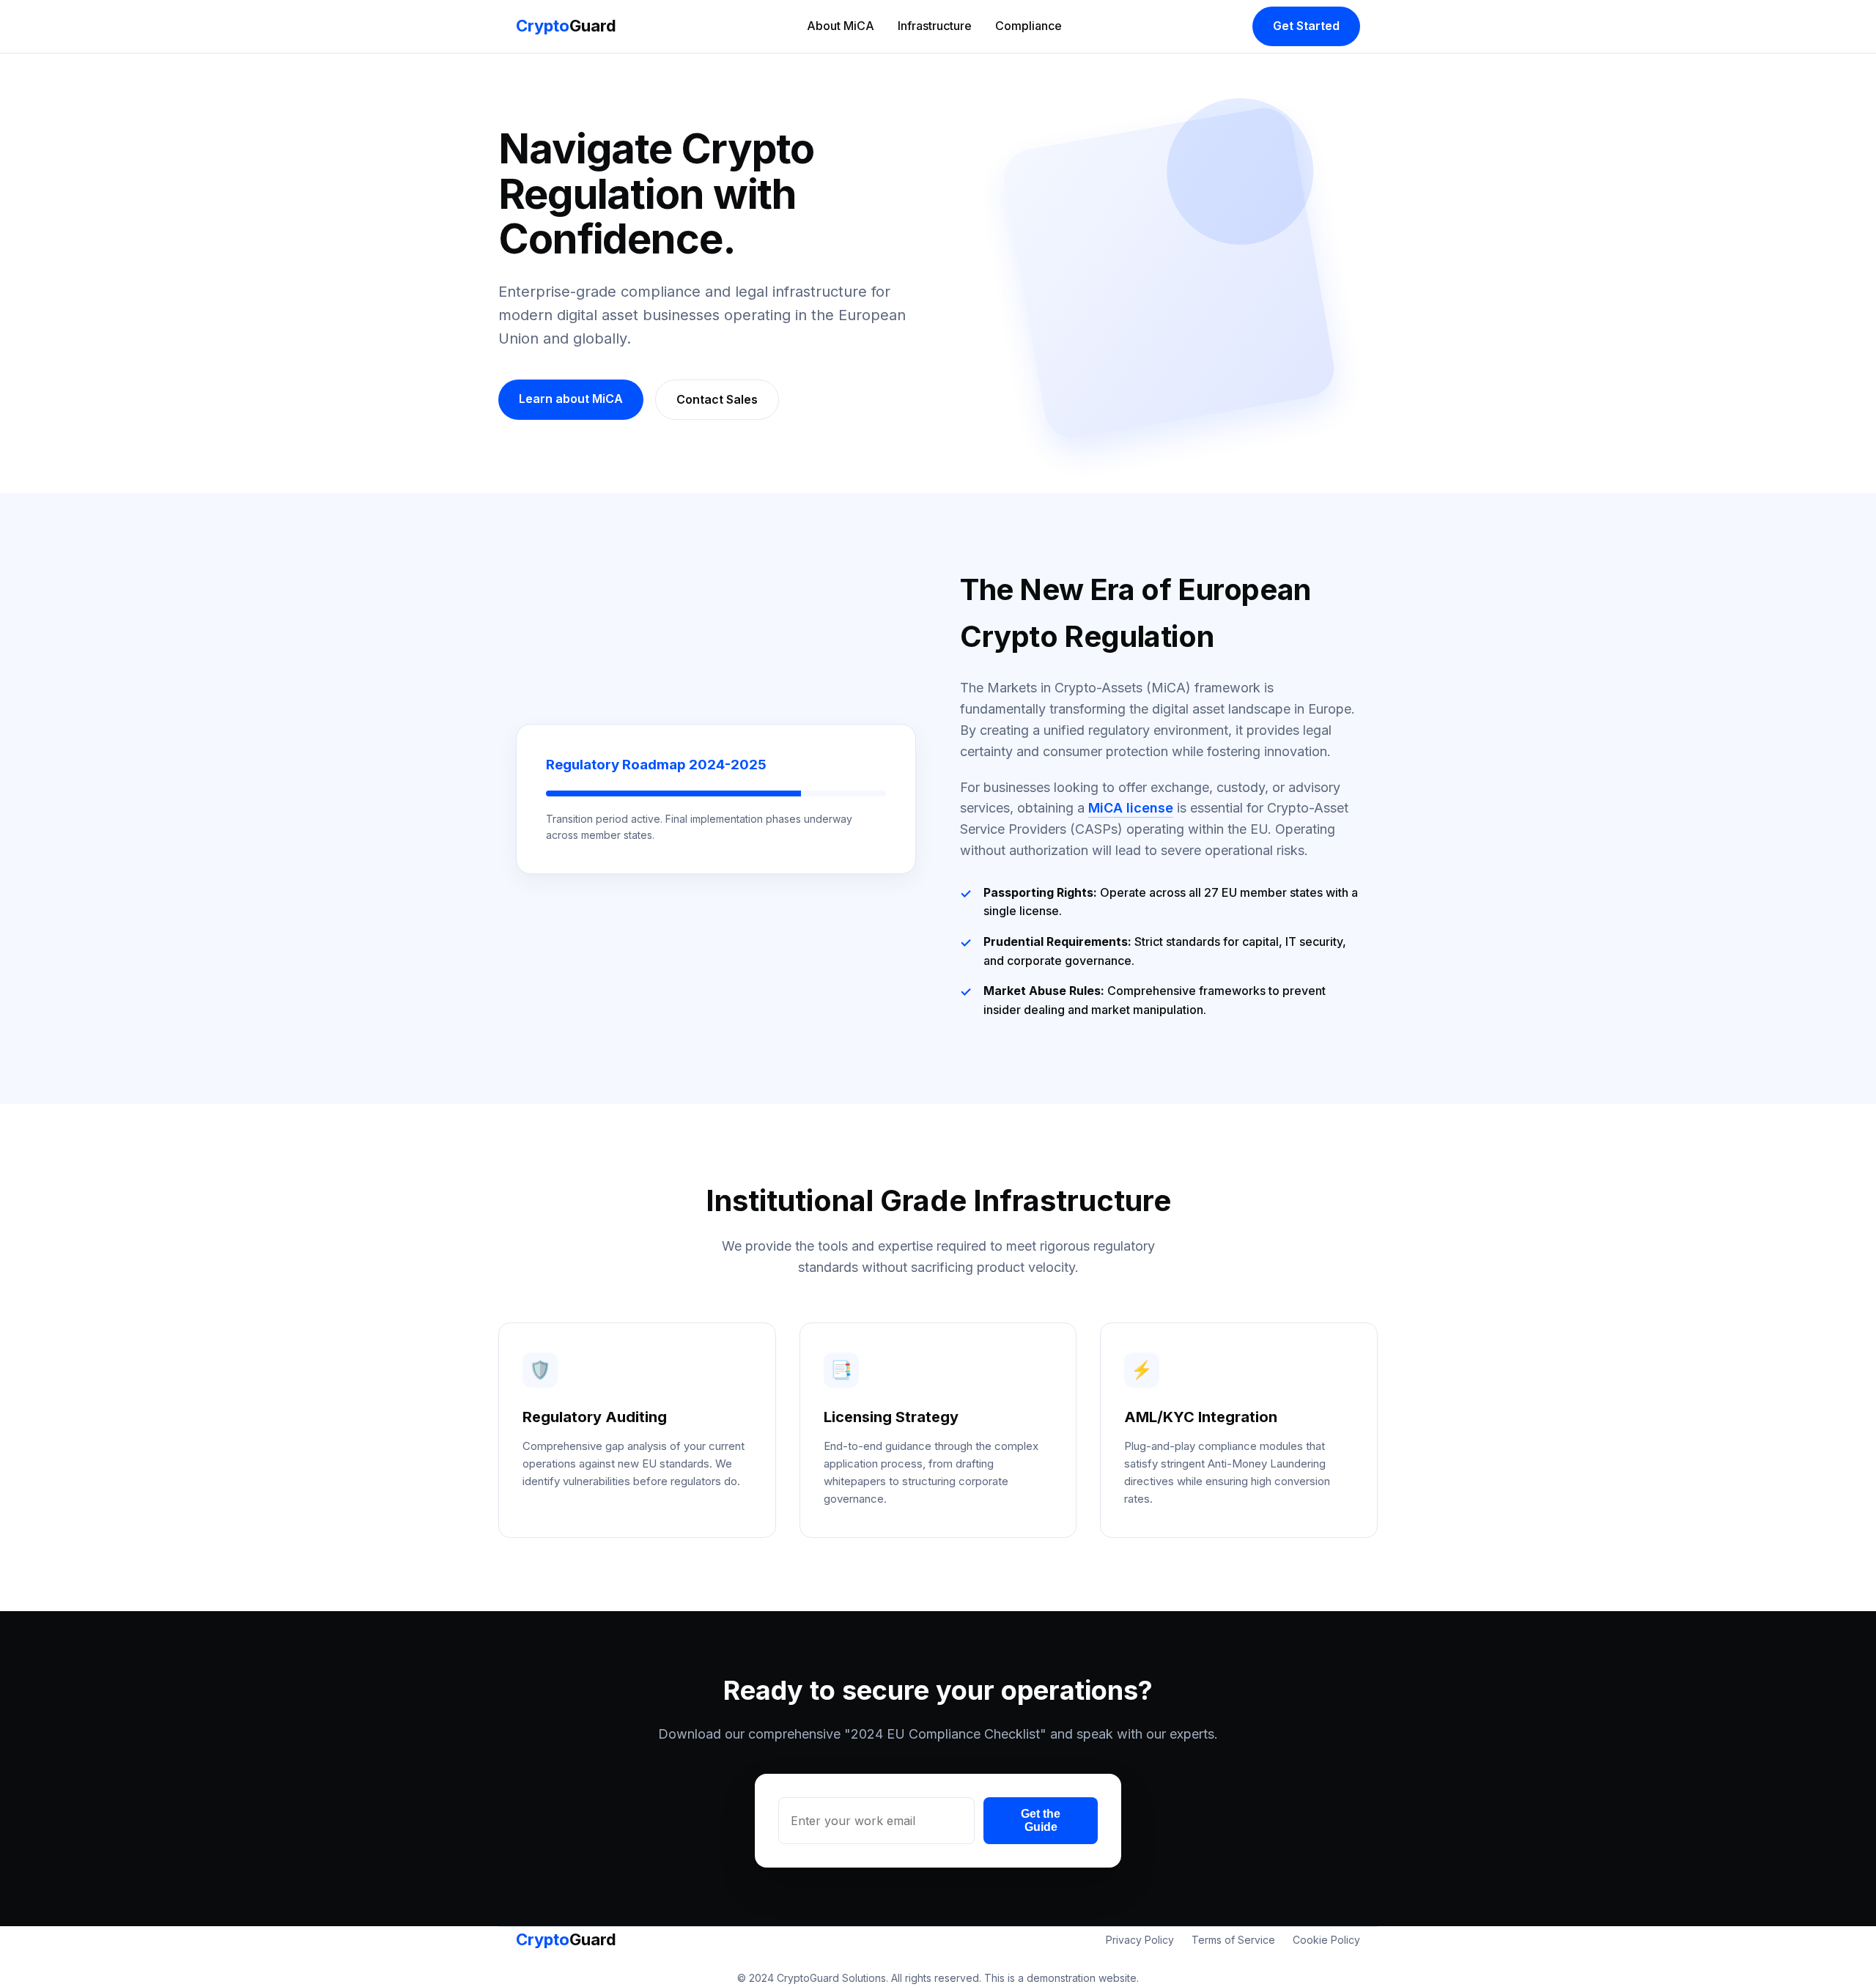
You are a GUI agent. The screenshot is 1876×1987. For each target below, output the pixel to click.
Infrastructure (935, 26)
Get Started (1306, 26)
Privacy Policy (1140, 1940)
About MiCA (841, 26)
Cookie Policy (1326, 1940)
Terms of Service (1233, 1940)
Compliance (1029, 26)
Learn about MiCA (571, 399)
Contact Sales (717, 399)
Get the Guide (1041, 1820)
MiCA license (1131, 808)
